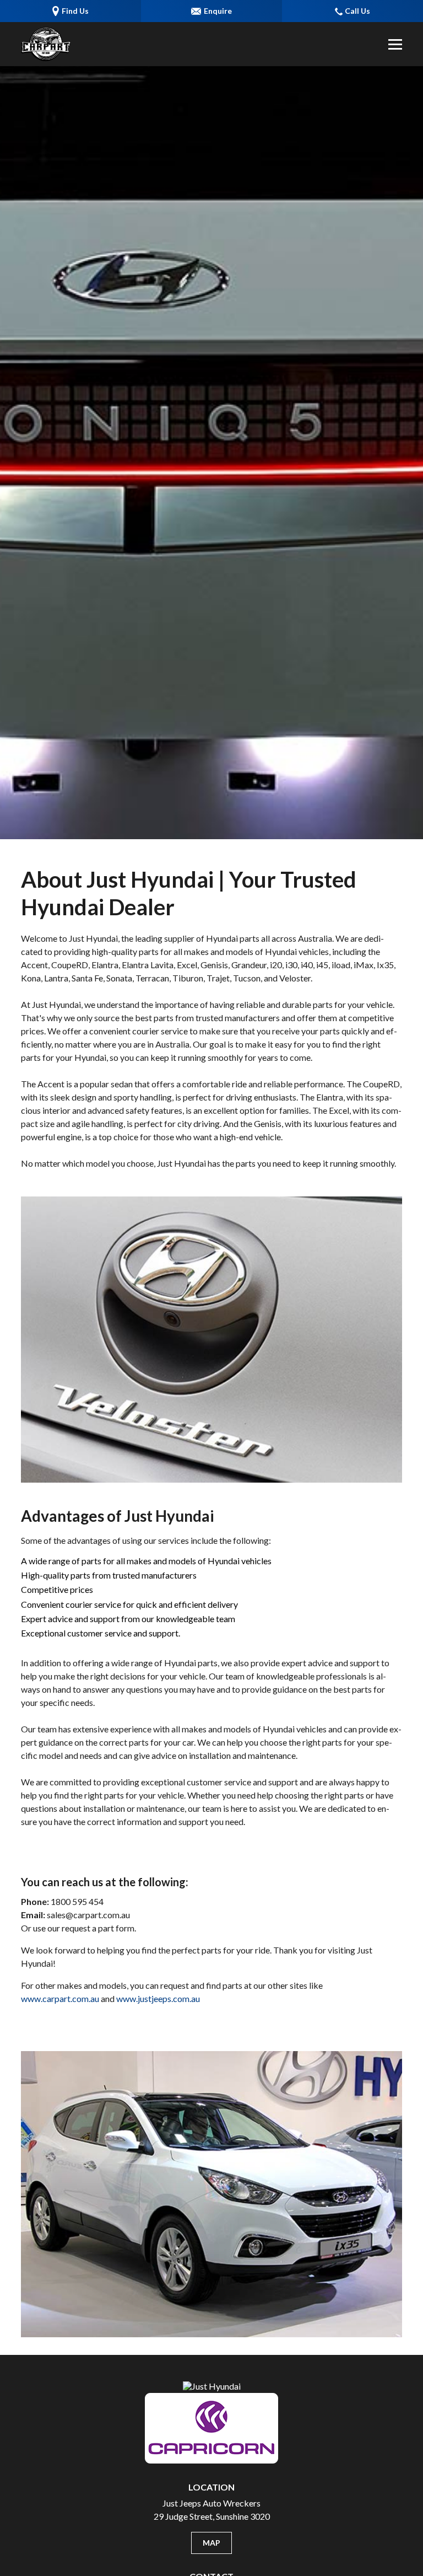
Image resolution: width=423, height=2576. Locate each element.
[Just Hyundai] (46, 44)
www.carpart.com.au (60, 1998)
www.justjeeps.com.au (158, 1998)
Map (211, 2543)
